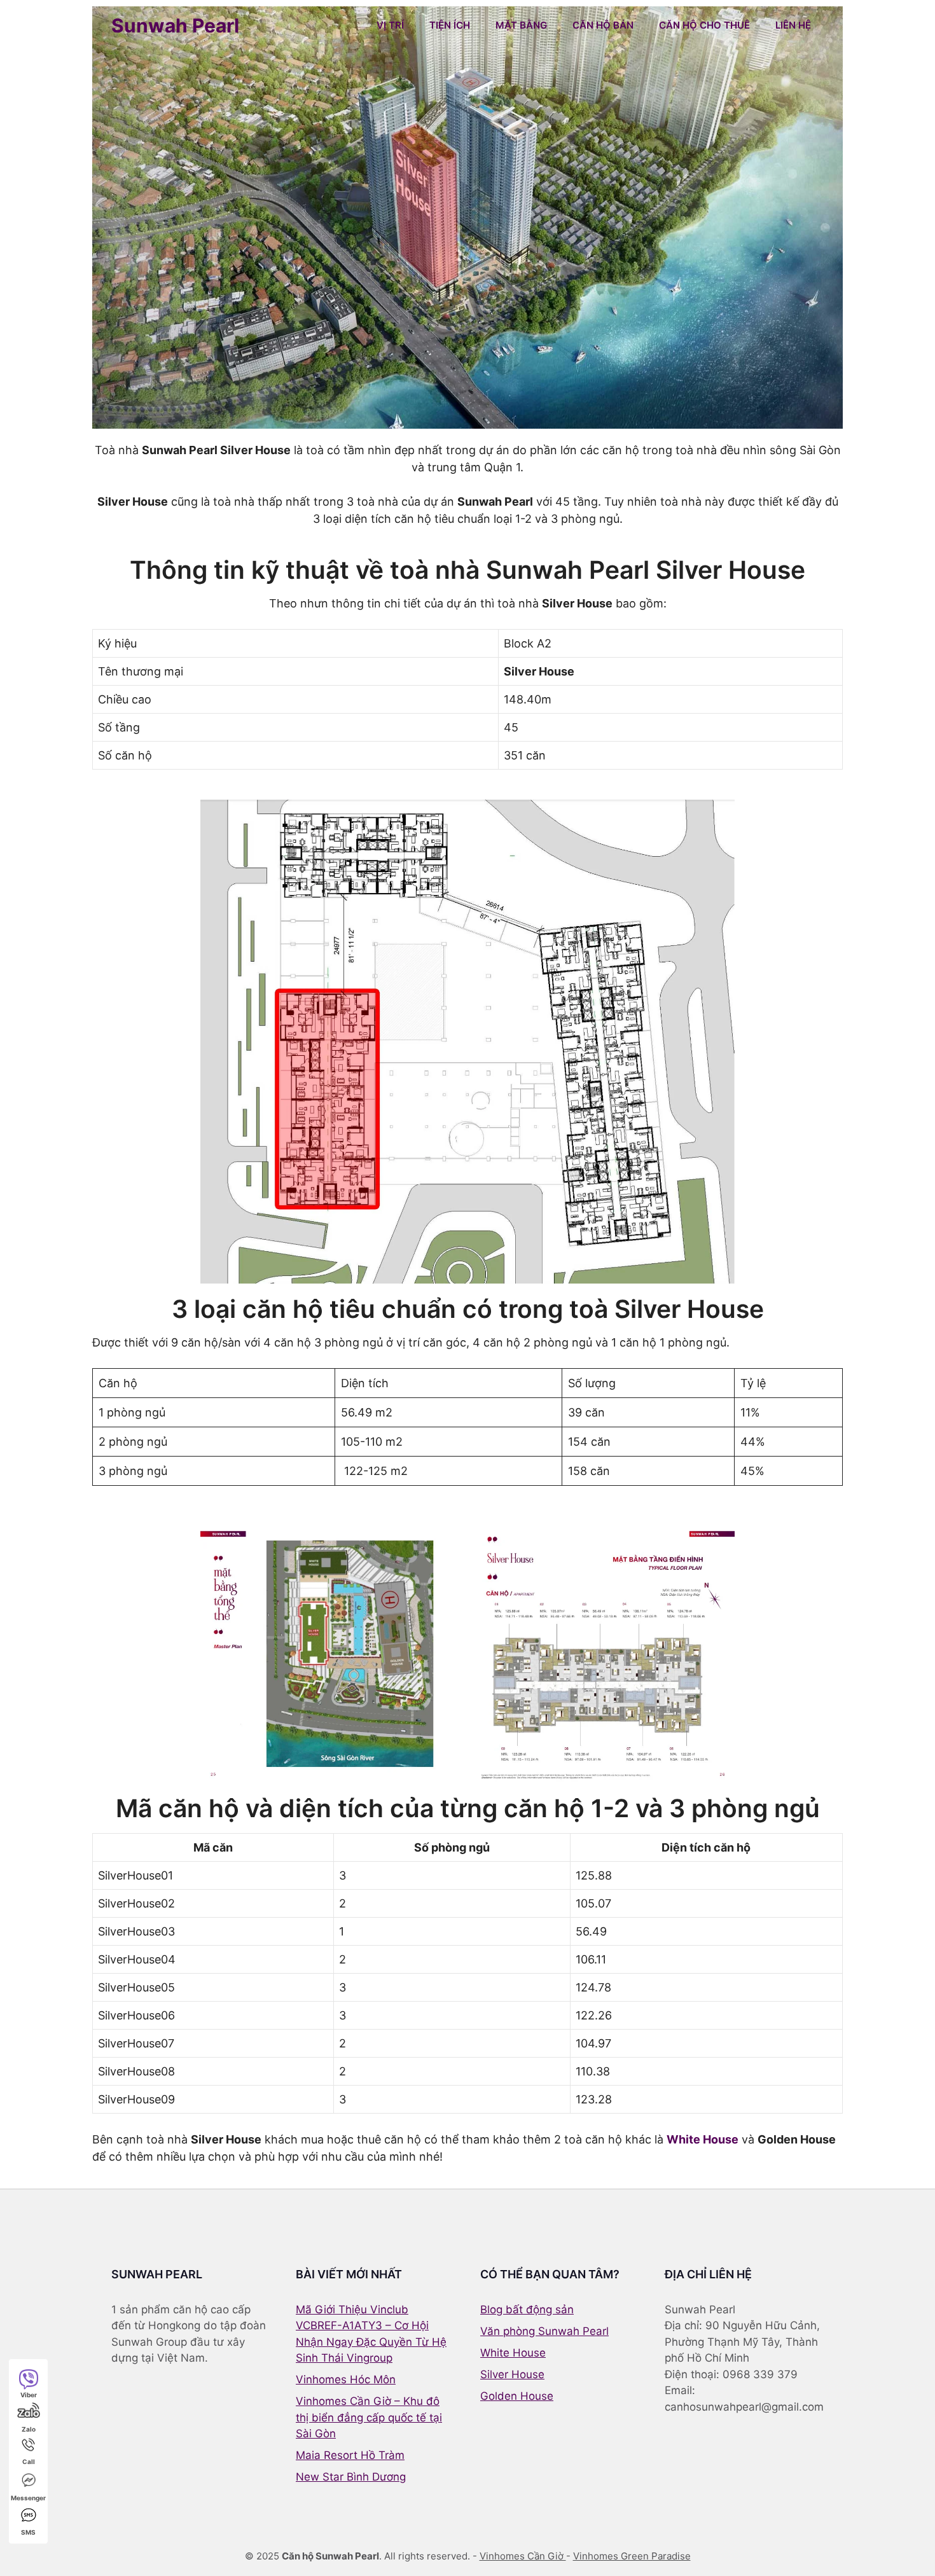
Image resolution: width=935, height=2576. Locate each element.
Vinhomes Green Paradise (632, 2556)
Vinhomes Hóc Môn (346, 2379)
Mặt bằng (521, 25)
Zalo (29, 2429)
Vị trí (390, 25)
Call (29, 2462)
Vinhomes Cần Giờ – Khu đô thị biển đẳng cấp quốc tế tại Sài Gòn (369, 2417)
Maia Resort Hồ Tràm (350, 2455)
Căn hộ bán (603, 25)
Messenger (28, 2498)
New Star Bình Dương (351, 2477)
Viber (29, 2395)
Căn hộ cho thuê (704, 25)
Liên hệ (793, 25)
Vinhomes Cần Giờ (523, 2556)
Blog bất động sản (527, 2309)
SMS (28, 2532)
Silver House (512, 2374)
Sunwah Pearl (175, 25)
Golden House (517, 2396)
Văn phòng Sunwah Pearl (544, 2331)
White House (703, 2139)
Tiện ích (450, 25)
